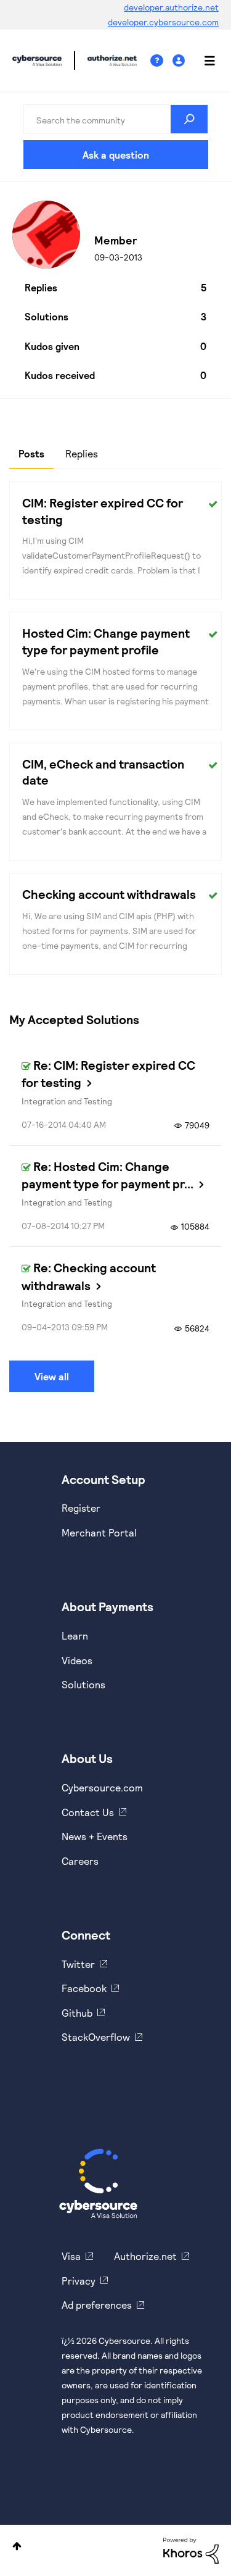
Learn (75, 1636)
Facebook (84, 1988)
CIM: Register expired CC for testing (103, 511)
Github (77, 2013)
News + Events (95, 1836)
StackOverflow (96, 2037)
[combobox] (116, 119)
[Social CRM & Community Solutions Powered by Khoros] (191, 2550)
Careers (80, 1861)
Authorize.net (145, 2256)
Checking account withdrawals (109, 894)
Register (81, 1508)
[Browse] (203, 60)
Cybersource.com (102, 1787)
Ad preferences (97, 2305)
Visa (71, 2256)
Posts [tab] (31, 453)
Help (161, 61)
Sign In (180, 61)
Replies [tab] (82, 453)
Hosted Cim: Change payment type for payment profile (106, 641)
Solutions (83, 1684)
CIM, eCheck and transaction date (103, 772)
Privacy (79, 2281)
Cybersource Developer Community (37, 60)
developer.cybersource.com (163, 22)
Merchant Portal (99, 1532)
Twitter (78, 1964)
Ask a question (116, 155)
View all (52, 1376)
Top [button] (17, 2546)
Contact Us (88, 1812)
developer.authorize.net (171, 7)
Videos (77, 1660)
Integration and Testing (67, 1101)
